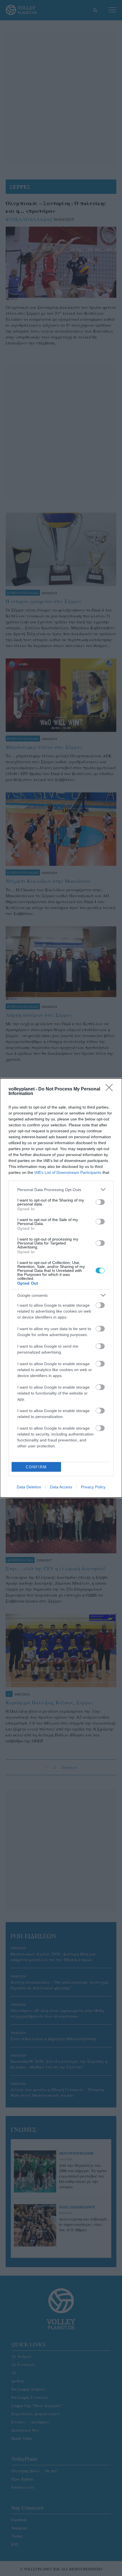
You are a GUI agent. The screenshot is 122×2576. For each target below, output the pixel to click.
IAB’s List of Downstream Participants (68, 1172)
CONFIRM (36, 1467)
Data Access (61, 1487)
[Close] (111, 1089)
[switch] (100, 1202)
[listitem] (61, 1190)
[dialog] (61, 1288)
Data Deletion (29, 1487)
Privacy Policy (93, 1487)
